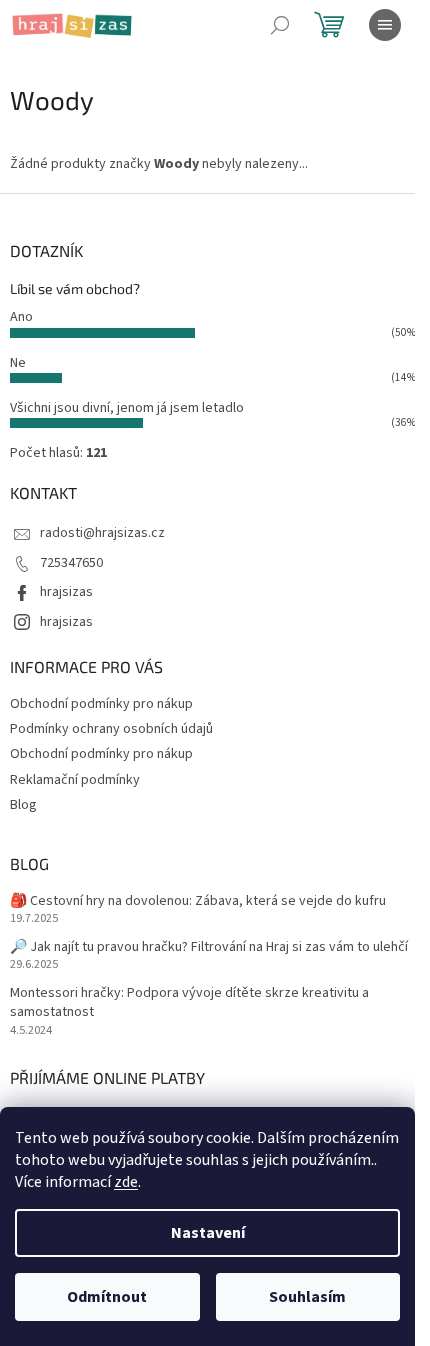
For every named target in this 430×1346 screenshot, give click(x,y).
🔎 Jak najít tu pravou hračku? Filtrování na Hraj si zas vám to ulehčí (209, 947)
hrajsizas (66, 592)
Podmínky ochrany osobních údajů (111, 729)
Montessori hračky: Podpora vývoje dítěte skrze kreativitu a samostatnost (189, 1003)
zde (126, 1182)
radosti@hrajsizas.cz (102, 533)
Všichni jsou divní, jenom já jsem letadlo (127, 408)
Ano (21, 317)
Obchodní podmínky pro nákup (101, 704)
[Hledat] (280, 25)
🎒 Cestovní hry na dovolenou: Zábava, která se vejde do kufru (198, 901)
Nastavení (208, 1233)
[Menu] (385, 25)
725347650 (71, 563)
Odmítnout (107, 1297)
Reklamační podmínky (75, 780)
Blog (23, 805)
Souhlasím (307, 1297)
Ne (18, 363)
